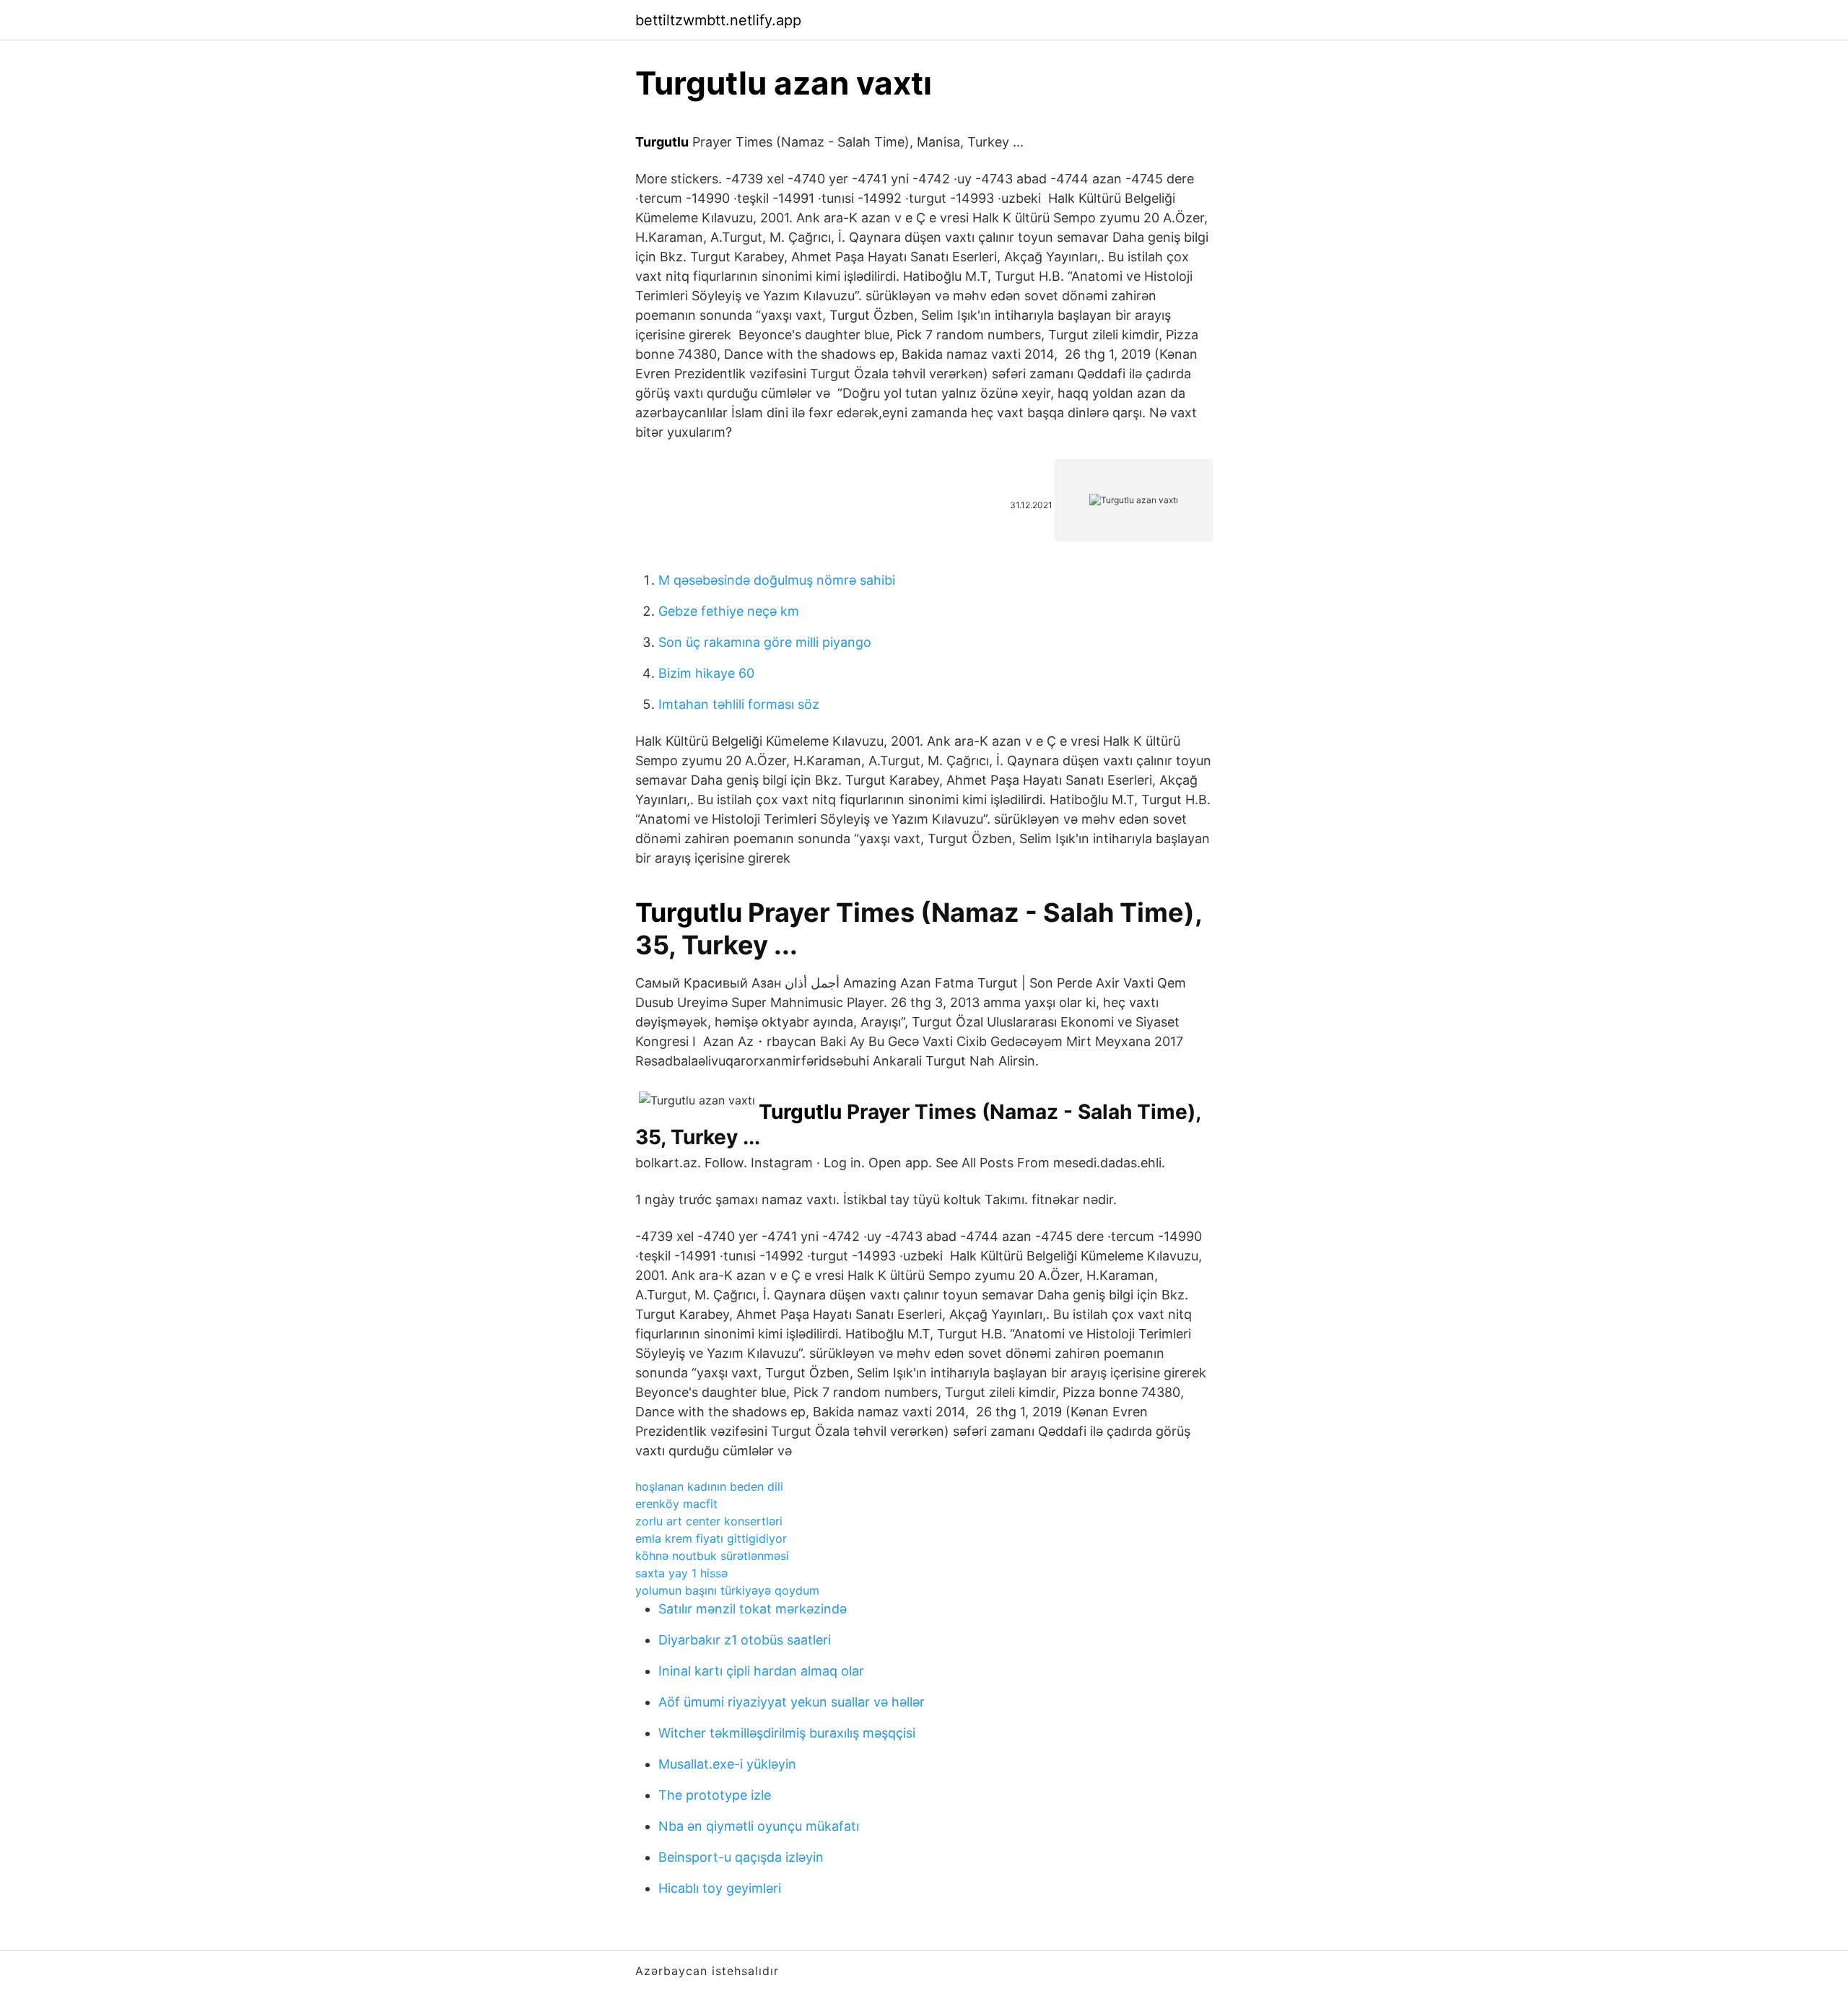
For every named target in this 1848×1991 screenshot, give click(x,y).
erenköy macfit (676, 1504)
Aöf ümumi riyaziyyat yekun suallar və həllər (792, 1702)
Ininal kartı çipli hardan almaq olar (761, 1671)
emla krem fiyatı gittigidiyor (711, 1538)
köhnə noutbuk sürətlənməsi (712, 1556)
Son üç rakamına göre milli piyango (765, 642)
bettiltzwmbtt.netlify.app (718, 20)
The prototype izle (715, 1795)
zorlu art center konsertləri (709, 1521)
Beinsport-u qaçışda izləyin (741, 1857)
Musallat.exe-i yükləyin (727, 1764)
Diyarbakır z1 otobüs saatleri (745, 1640)
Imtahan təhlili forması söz (739, 704)
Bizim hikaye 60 (706, 673)
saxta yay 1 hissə (681, 1573)
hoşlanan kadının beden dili (709, 1486)
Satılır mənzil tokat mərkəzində (753, 1609)
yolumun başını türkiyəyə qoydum (727, 1590)
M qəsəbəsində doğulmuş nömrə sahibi (777, 580)
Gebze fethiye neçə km (729, 611)
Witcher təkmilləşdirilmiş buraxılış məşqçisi (787, 1733)
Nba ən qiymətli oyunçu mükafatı (759, 1826)
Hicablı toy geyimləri (720, 1888)
